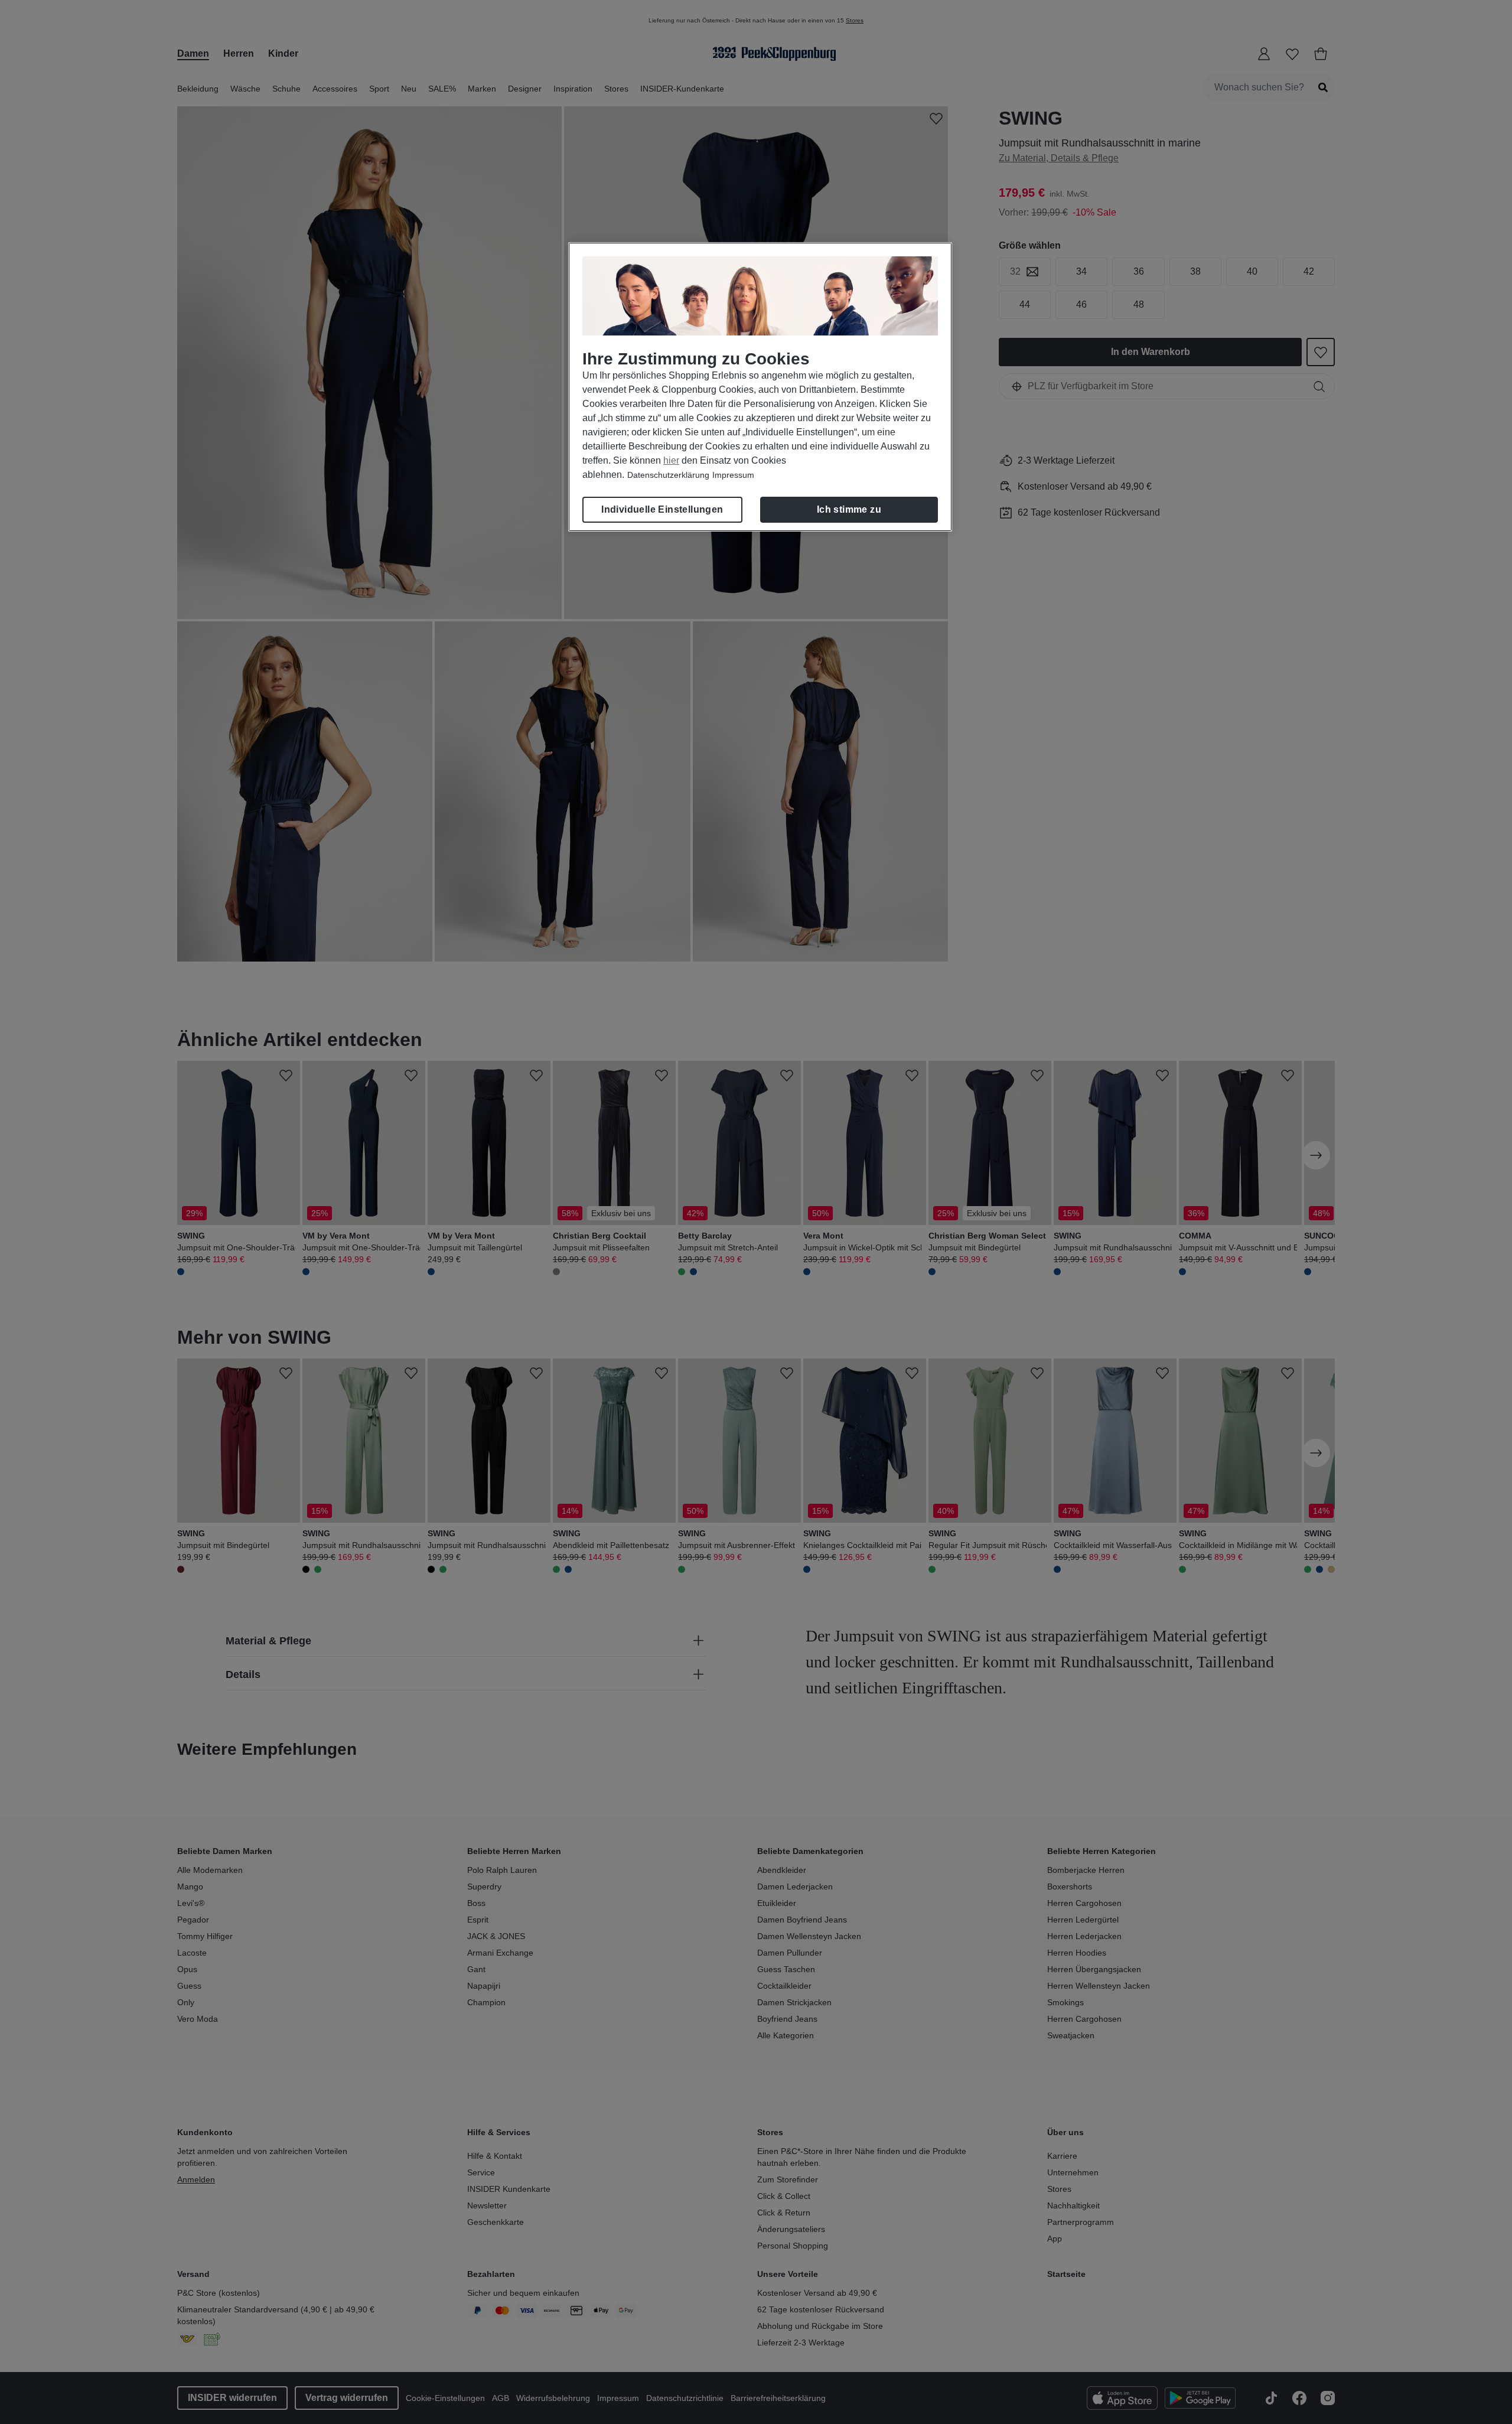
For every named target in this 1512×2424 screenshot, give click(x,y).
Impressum (733, 475)
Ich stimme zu (849, 509)
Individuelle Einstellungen (662, 509)
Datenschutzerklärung (668, 475)
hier (671, 460)
